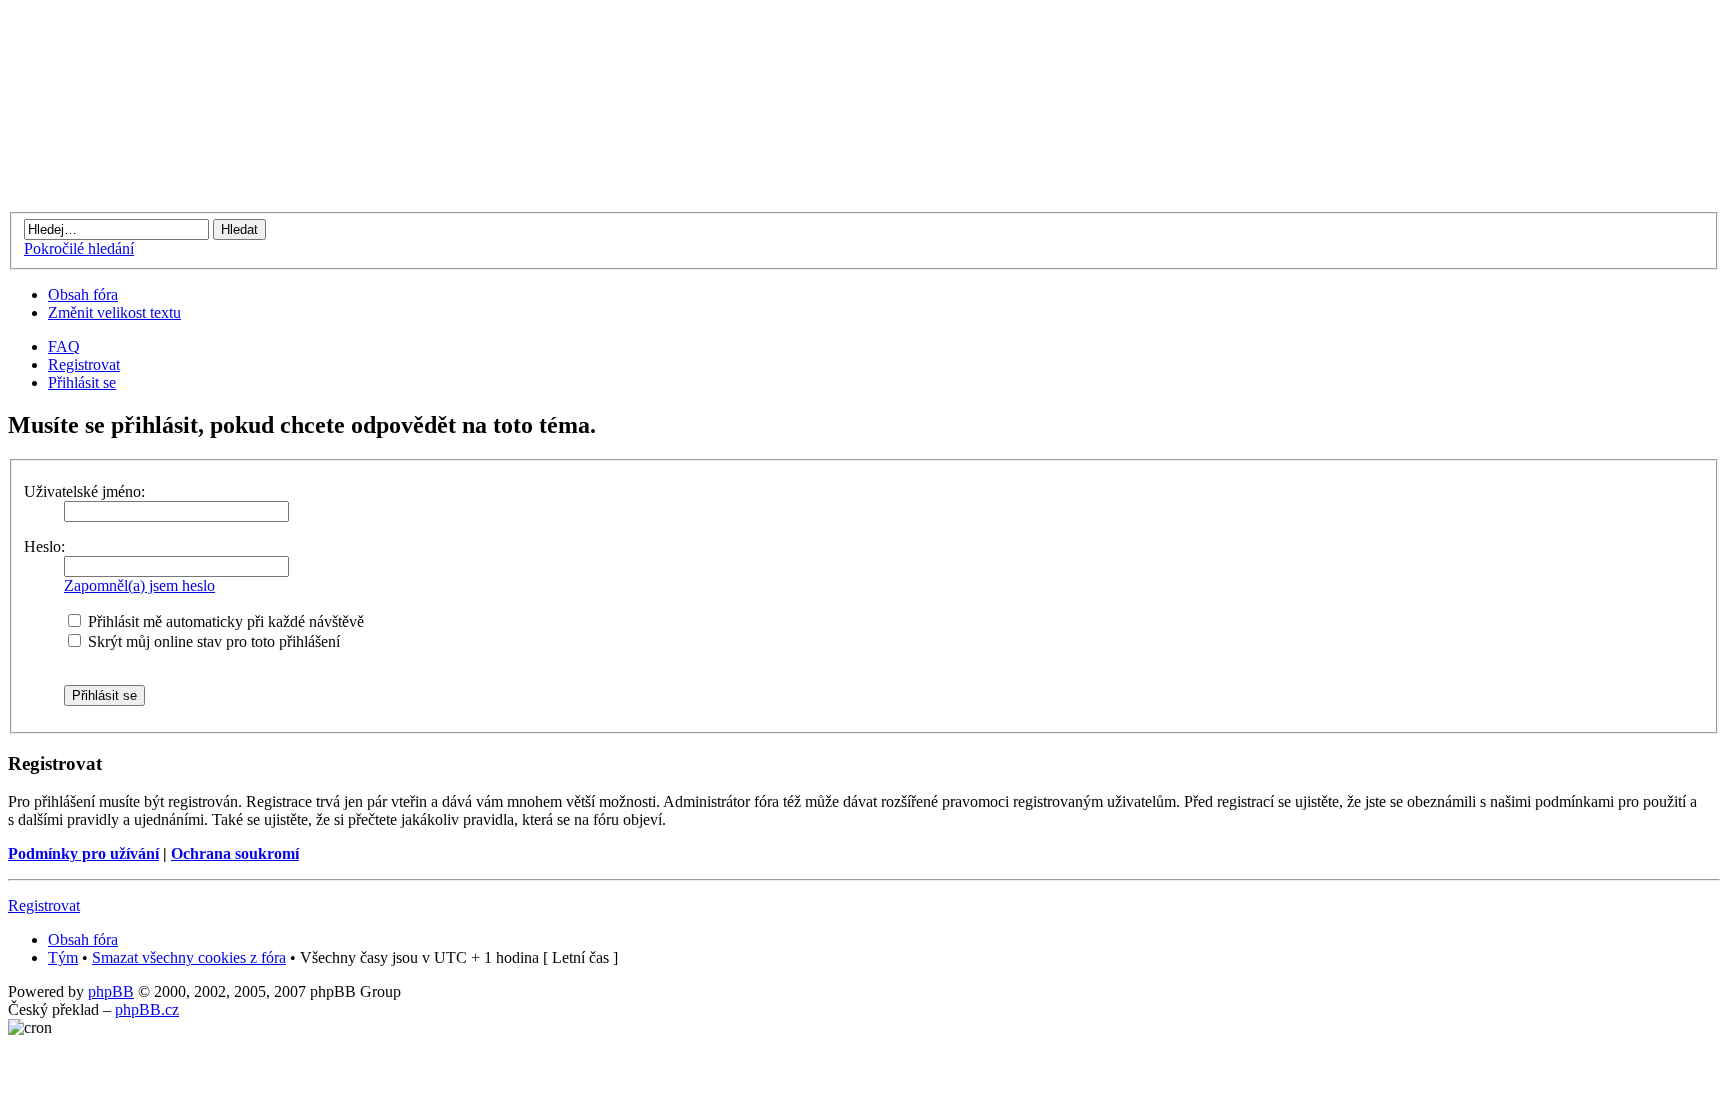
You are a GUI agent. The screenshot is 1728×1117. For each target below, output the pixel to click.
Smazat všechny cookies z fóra (189, 957)
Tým (63, 957)
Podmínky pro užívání (83, 853)
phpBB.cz (147, 1009)
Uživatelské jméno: (84, 491)
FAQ (64, 346)
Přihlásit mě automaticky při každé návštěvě (224, 621)
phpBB (111, 991)
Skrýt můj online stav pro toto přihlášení (212, 641)
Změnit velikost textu (114, 312)
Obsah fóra (83, 294)
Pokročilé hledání (79, 248)
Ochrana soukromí (235, 853)
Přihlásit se (82, 382)
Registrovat (84, 364)
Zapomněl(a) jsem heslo (139, 585)
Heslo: (44, 546)
